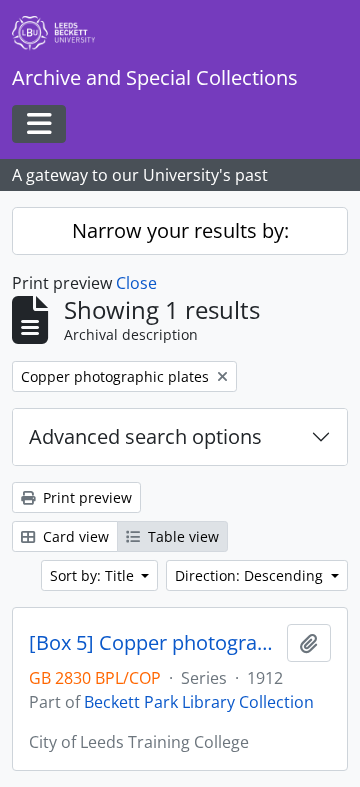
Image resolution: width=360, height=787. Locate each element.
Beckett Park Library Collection (199, 702)
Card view (74, 536)
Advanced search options (145, 436)
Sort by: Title (94, 575)
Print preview (85, 497)
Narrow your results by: (180, 230)
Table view (181, 536)
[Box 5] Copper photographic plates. (154, 643)
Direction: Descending (251, 575)
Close (136, 283)
